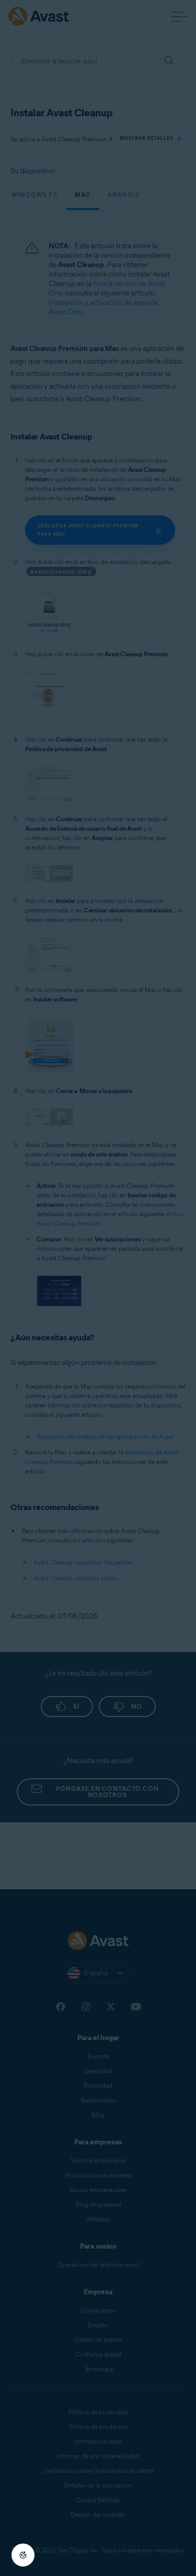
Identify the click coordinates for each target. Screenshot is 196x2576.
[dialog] (98, 1288)
